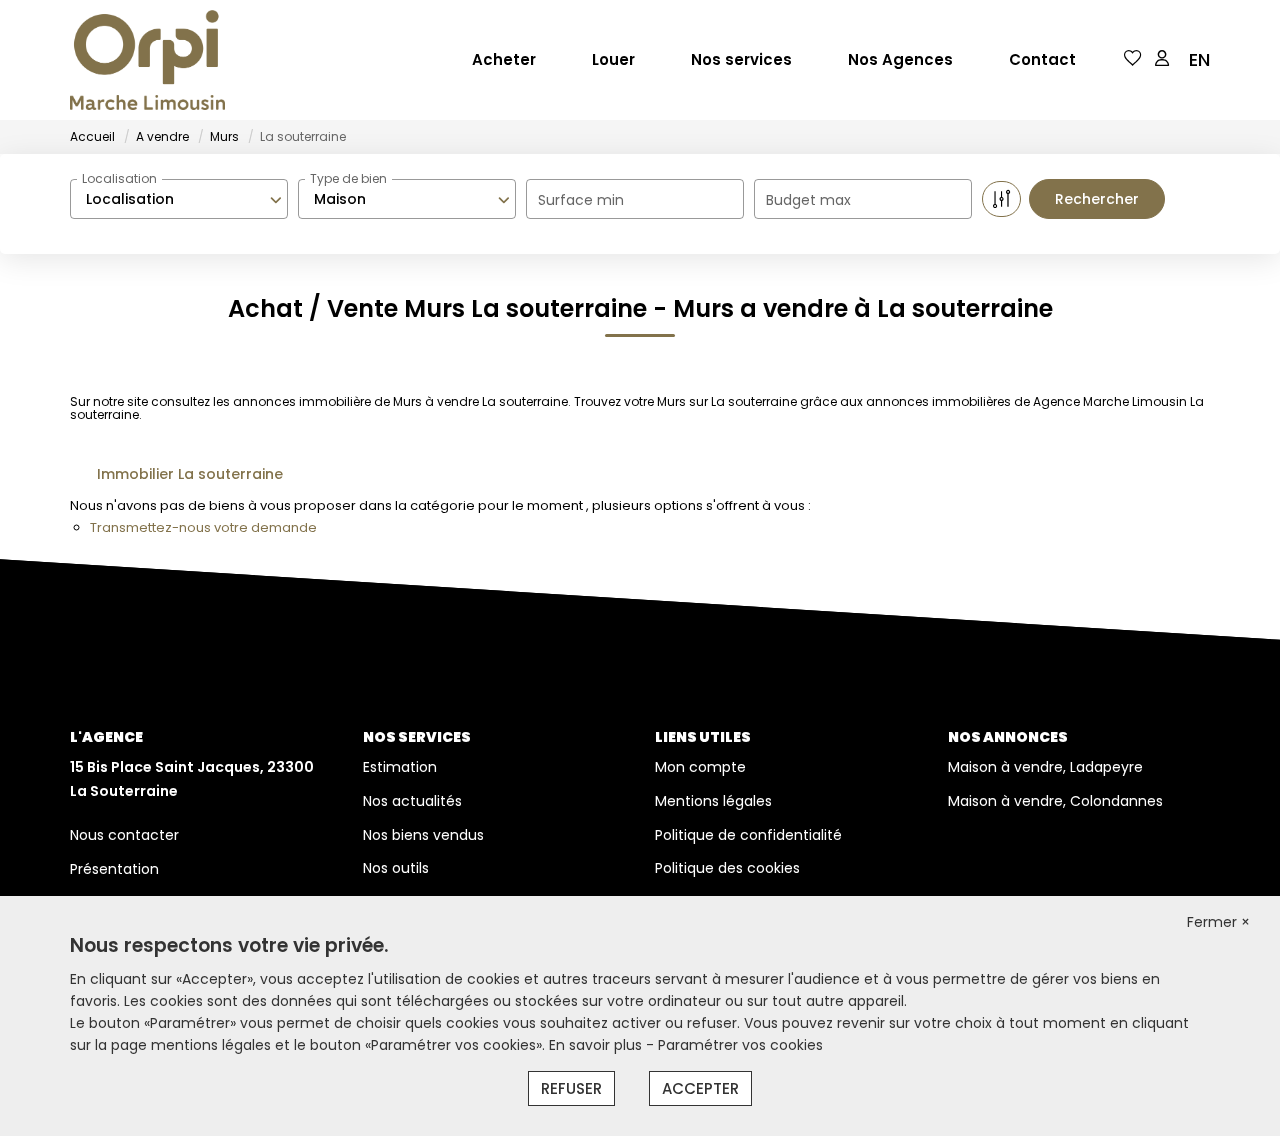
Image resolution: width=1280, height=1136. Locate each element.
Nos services (741, 59)
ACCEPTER (700, 1088)
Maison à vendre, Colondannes (1055, 801)
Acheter (504, 59)
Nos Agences (900, 59)
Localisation (119, 178)
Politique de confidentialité (748, 835)
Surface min (581, 200)
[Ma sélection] (1133, 59)
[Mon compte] (1162, 59)
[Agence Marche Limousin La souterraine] (147, 60)
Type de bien (348, 178)
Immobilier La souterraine (190, 474)
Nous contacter (124, 835)
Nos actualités (412, 801)
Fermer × (1218, 922)
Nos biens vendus (423, 835)
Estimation (400, 767)
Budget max (808, 200)
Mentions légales (713, 801)
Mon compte (700, 767)
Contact (1042, 59)
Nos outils (396, 868)
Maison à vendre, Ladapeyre (1045, 767)
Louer (613, 59)
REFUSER (571, 1088)
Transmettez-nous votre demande (203, 527)
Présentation (114, 869)
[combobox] (179, 199)
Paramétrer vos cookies (740, 1045)
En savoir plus (597, 1045)
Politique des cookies (727, 868)
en (1199, 59)
